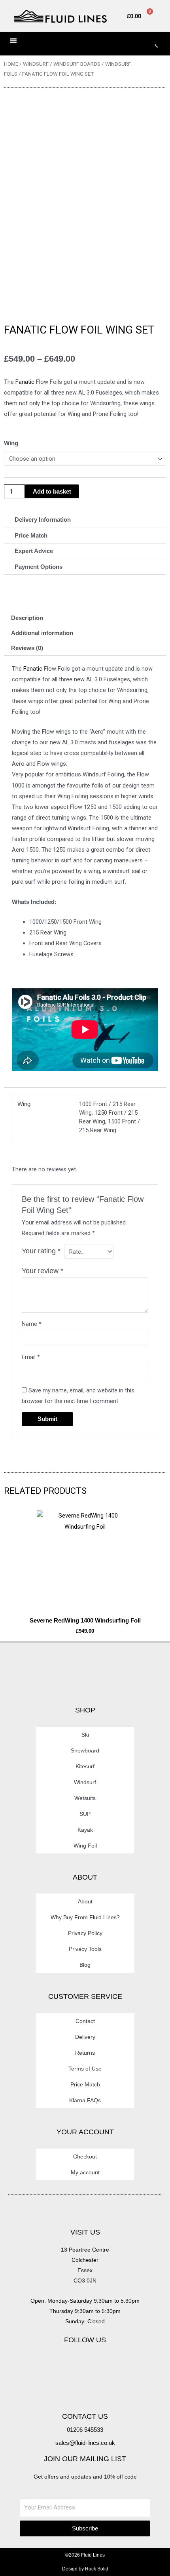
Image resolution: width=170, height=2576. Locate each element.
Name (32, 1324)
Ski (85, 1735)
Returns (85, 2053)
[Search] (152, 44)
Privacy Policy (85, 1933)
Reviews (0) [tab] (27, 648)
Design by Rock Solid (85, 2569)
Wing (11, 443)
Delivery (85, 2037)
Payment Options (39, 567)
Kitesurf (85, 1766)
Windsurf (36, 64)
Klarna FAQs (85, 2100)
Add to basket (52, 492)
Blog (85, 1965)
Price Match (31, 536)
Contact (85, 2021)
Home (11, 64)
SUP (85, 1814)
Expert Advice (34, 551)
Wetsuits (85, 1798)
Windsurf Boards (77, 64)
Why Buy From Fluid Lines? (85, 1917)
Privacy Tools (85, 1949)
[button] (85, 520)
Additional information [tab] (42, 633)
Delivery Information (43, 520)
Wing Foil (85, 1846)
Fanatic (25, 382)
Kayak (85, 1830)
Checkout (85, 2157)
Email (31, 1357)
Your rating (41, 1251)
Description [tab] (27, 618)
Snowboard (85, 1750)
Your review (42, 1271)
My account (85, 2172)
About (85, 1901)
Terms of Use (85, 2069)
